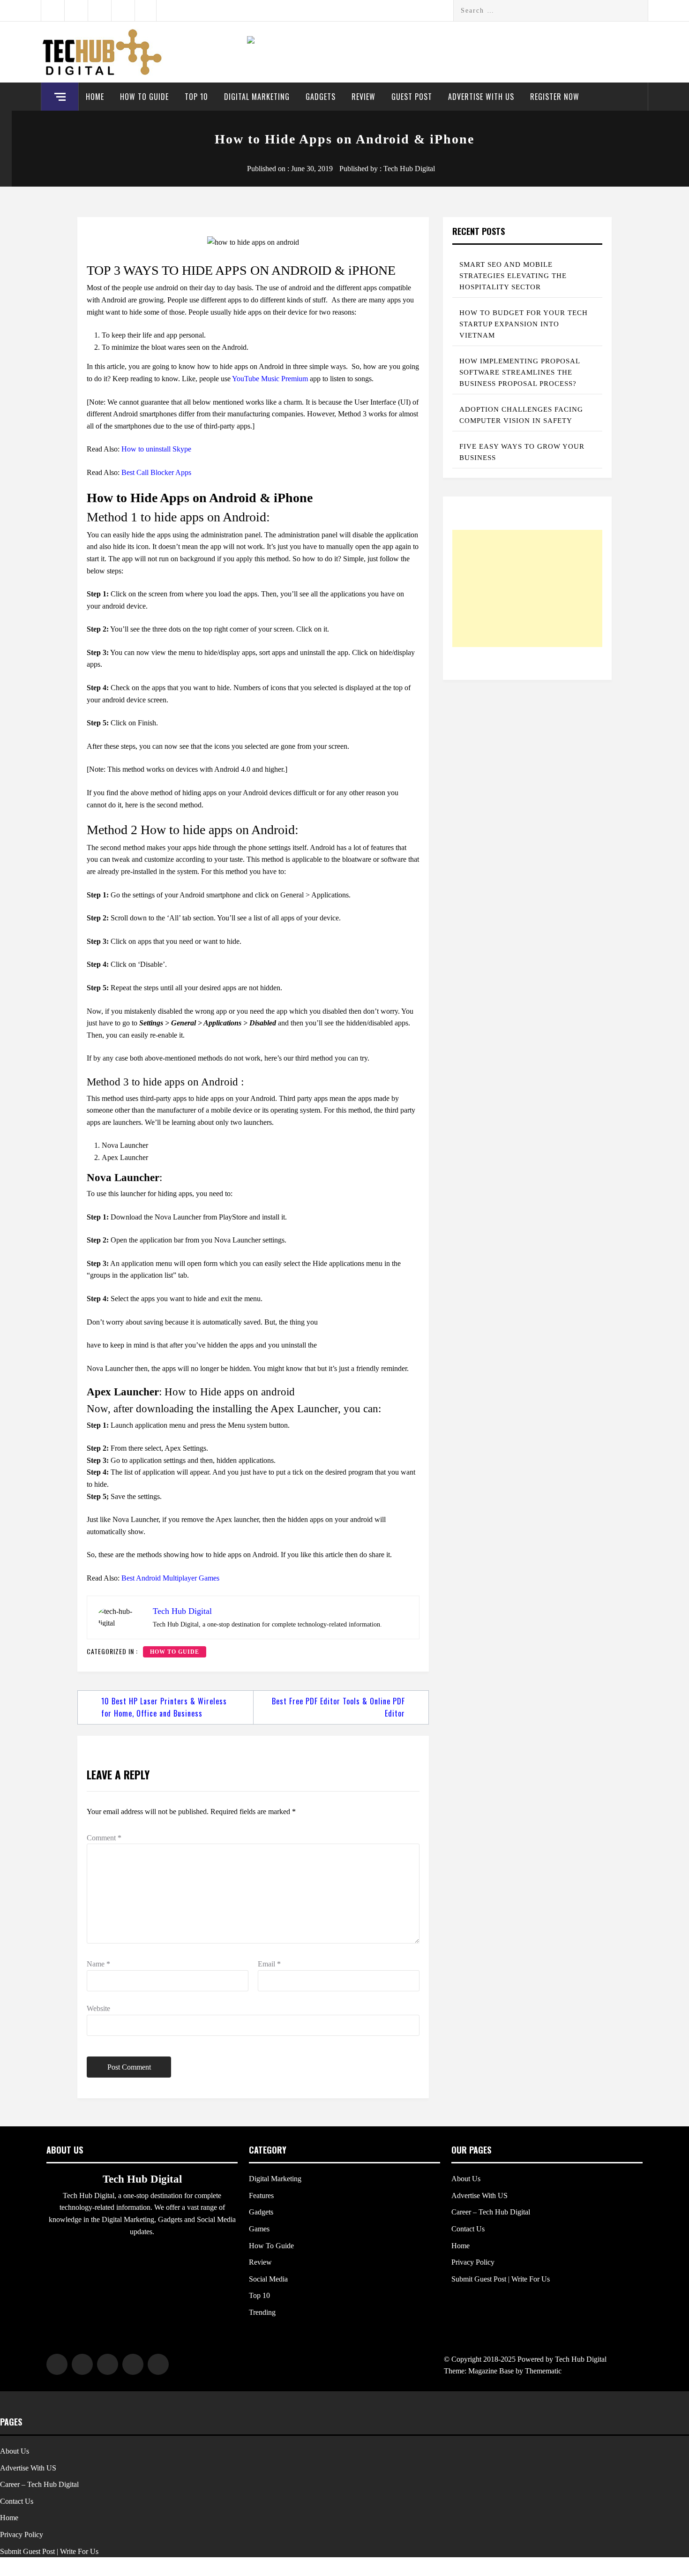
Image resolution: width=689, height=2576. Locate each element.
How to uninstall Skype (156, 449)
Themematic (543, 2371)
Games (259, 2229)
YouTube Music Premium (270, 379)
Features (261, 2196)
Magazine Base (492, 2371)
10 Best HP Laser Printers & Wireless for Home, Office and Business (164, 1707)
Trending (262, 2312)
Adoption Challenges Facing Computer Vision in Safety (521, 415)
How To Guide (144, 97)
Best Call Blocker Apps (156, 472)
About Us (466, 2179)
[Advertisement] (527, 588)
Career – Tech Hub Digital (491, 2212)
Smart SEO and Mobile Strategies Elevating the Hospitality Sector (513, 276)
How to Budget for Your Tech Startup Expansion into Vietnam (524, 324)
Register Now (555, 97)
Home (95, 97)
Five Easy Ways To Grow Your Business (522, 452)
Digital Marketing (257, 97)
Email (269, 1964)
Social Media (268, 2279)
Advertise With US (481, 97)
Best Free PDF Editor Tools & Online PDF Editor (338, 1707)
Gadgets (321, 97)
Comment (104, 1838)
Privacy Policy (473, 2262)
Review (363, 97)
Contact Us (468, 2229)
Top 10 (196, 97)
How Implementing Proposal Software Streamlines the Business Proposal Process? (520, 372)
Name (98, 1964)
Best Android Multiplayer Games (170, 1578)
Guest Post (412, 97)
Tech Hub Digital (409, 169)
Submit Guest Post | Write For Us (501, 2279)
